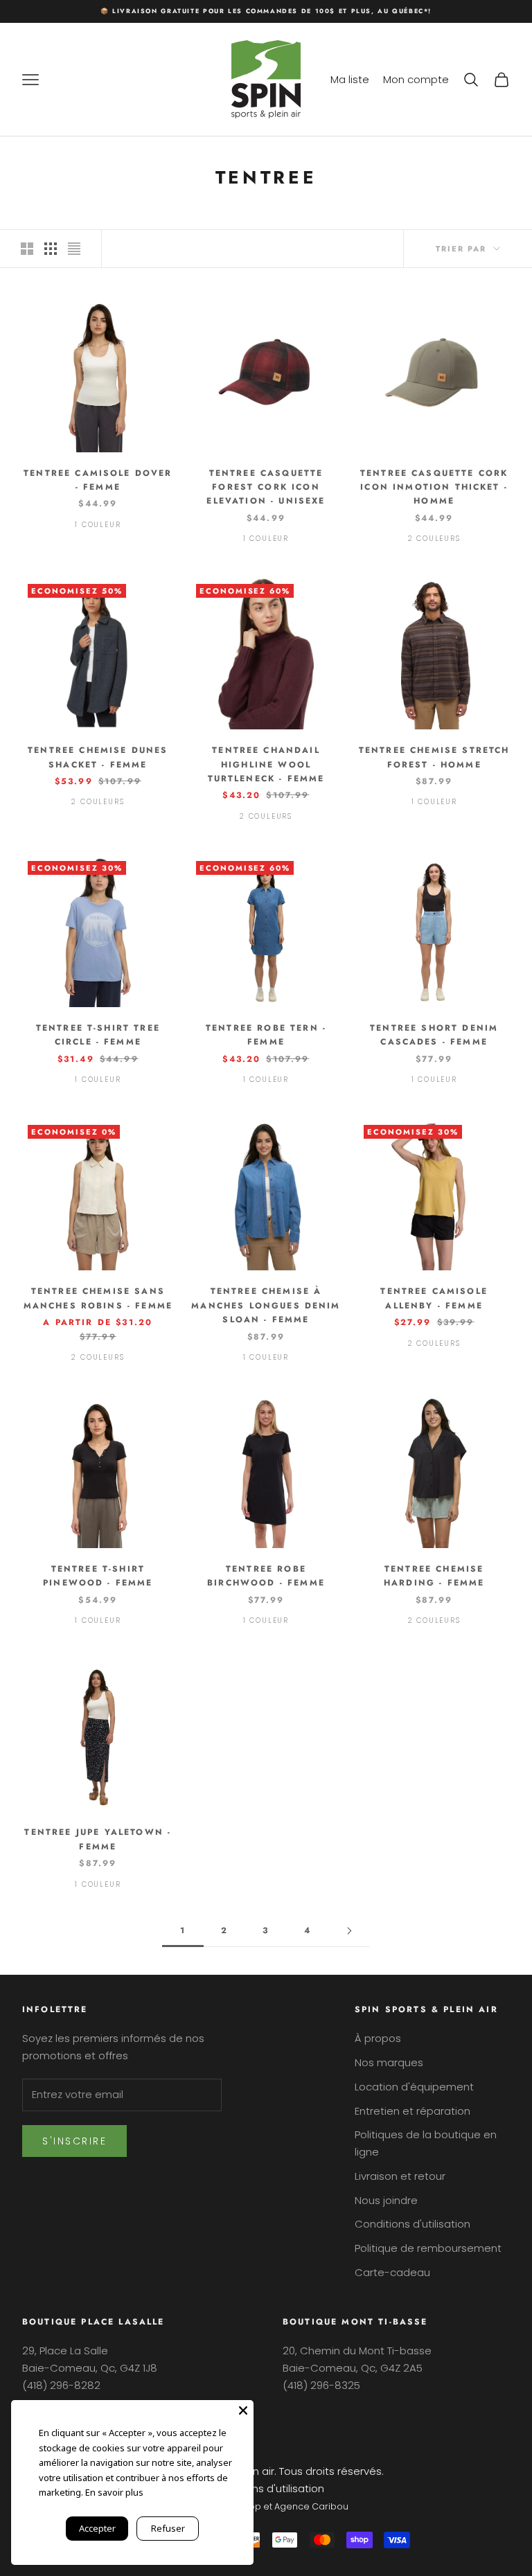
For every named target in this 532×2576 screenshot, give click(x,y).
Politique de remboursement (428, 2248)
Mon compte (416, 79)
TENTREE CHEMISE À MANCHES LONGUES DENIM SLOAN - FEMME (266, 1305)
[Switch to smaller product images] (51, 249)
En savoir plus (114, 2492)
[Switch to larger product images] (27, 249)
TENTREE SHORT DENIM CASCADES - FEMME (434, 1035)
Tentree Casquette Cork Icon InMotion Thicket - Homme (434, 487)
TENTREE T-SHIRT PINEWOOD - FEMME (98, 1576)
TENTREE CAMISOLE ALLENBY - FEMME (434, 1298)
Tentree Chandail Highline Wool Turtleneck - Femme (266, 764)
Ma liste (350, 79)
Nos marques (389, 2062)
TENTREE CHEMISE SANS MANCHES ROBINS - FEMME (98, 1298)
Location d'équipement (414, 2087)
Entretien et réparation (413, 2111)
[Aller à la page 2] (349, 1931)
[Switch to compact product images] (74, 249)
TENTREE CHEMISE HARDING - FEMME (434, 1576)
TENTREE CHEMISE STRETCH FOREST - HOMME (434, 757)
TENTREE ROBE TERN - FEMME (266, 1035)
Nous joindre (386, 2200)
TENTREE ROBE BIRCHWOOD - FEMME (266, 1576)
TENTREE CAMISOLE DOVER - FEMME (98, 480)
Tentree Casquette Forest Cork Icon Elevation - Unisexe (266, 487)
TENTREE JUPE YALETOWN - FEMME (98, 1839)
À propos (378, 2038)
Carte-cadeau (392, 2272)
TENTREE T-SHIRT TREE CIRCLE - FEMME (98, 1035)
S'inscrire (74, 2141)
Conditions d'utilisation (413, 2224)
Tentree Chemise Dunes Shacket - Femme (98, 757)
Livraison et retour (400, 2176)
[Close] (243, 2410)
